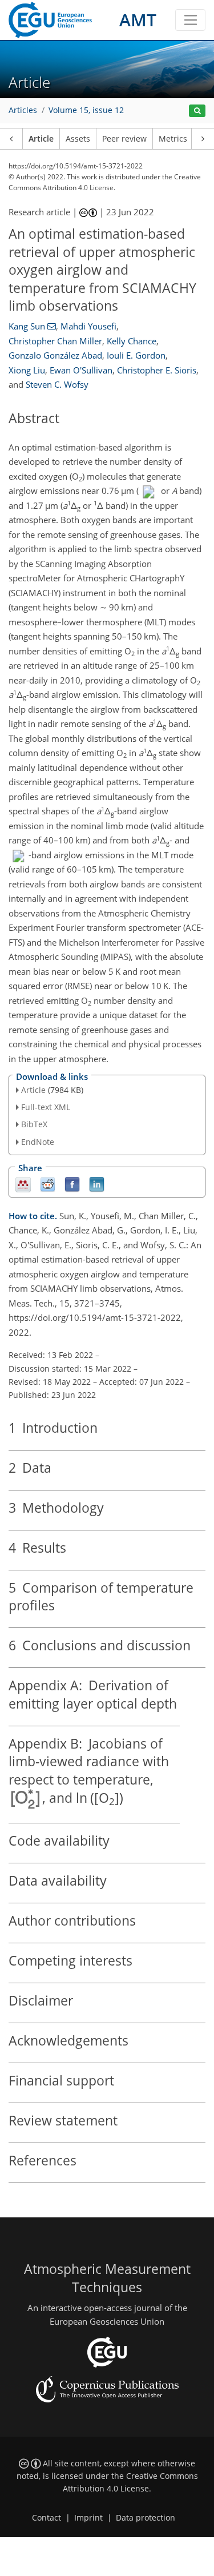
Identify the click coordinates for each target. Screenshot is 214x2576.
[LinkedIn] (97, 1183)
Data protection (146, 2518)
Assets (78, 139)
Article (41, 139)
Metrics (173, 139)
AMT (138, 20)
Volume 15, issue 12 (86, 110)
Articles (23, 110)
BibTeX (34, 1124)
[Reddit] (48, 1183)
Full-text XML (46, 1107)
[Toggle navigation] (190, 20)
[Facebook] (72, 1183)
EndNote (38, 1142)
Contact (47, 2518)
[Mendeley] (23, 1183)
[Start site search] (197, 111)
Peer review (124, 139)
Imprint (88, 2518)
